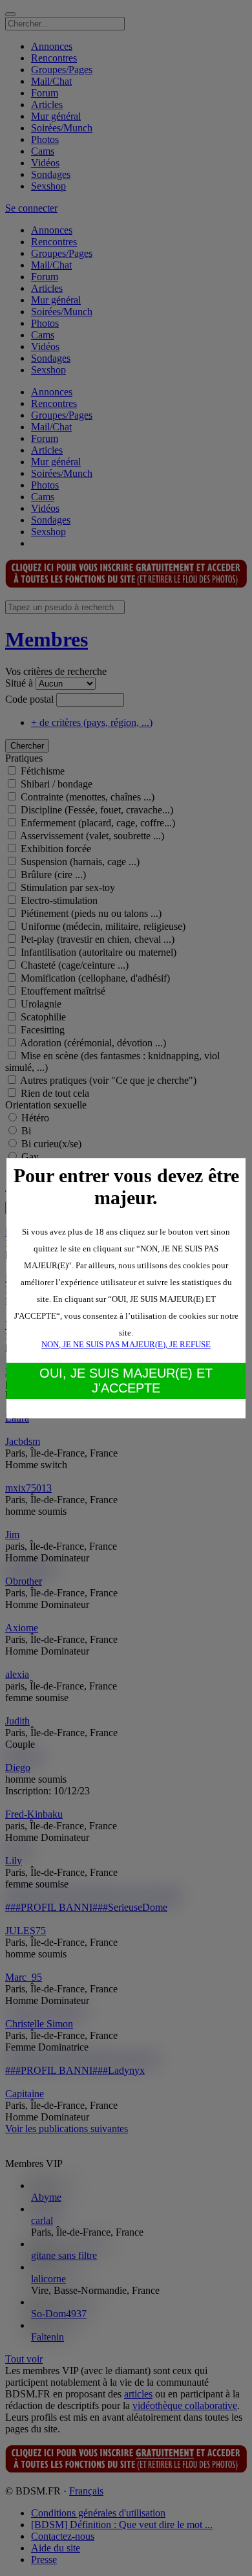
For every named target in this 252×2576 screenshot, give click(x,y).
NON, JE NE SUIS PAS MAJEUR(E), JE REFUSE (126, 1344)
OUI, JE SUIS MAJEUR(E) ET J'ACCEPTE (126, 1381)
